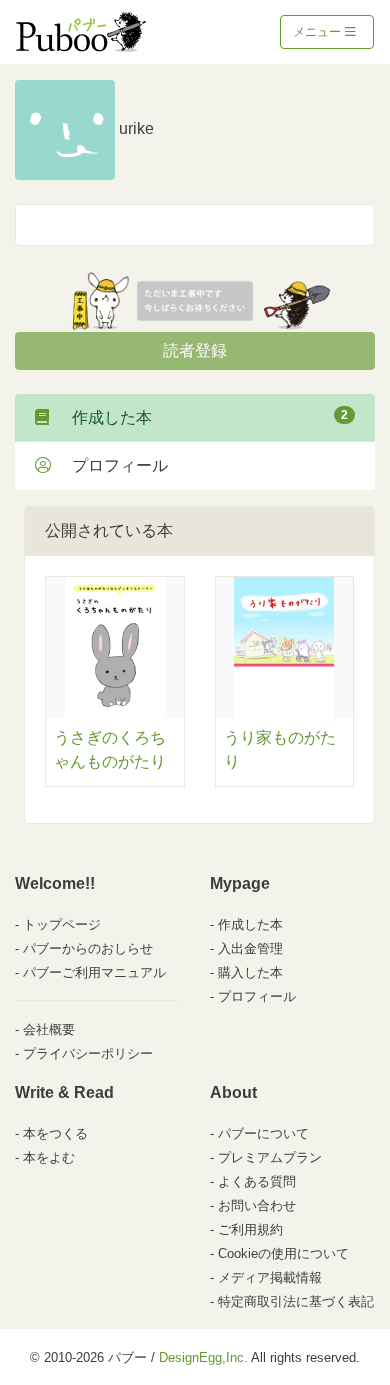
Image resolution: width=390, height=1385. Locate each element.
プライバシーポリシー (88, 1053)
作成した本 (202, 417)
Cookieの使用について (283, 1253)
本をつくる (55, 1133)
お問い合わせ (257, 1205)
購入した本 (250, 972)
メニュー (318, 32)
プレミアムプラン (270, 1157)
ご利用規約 (250, 1229)
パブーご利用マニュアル (94, 972)
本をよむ (49, 1157)
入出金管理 (250, 948)
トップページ (62, 924)
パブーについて (263, 1133)
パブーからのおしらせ (88, 948)
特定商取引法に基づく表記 (296, 1301)
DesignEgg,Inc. (203, 1357)
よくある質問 (257, 1181)
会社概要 (49, 1029)
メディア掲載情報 (270, 1277)
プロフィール (112, 465)
